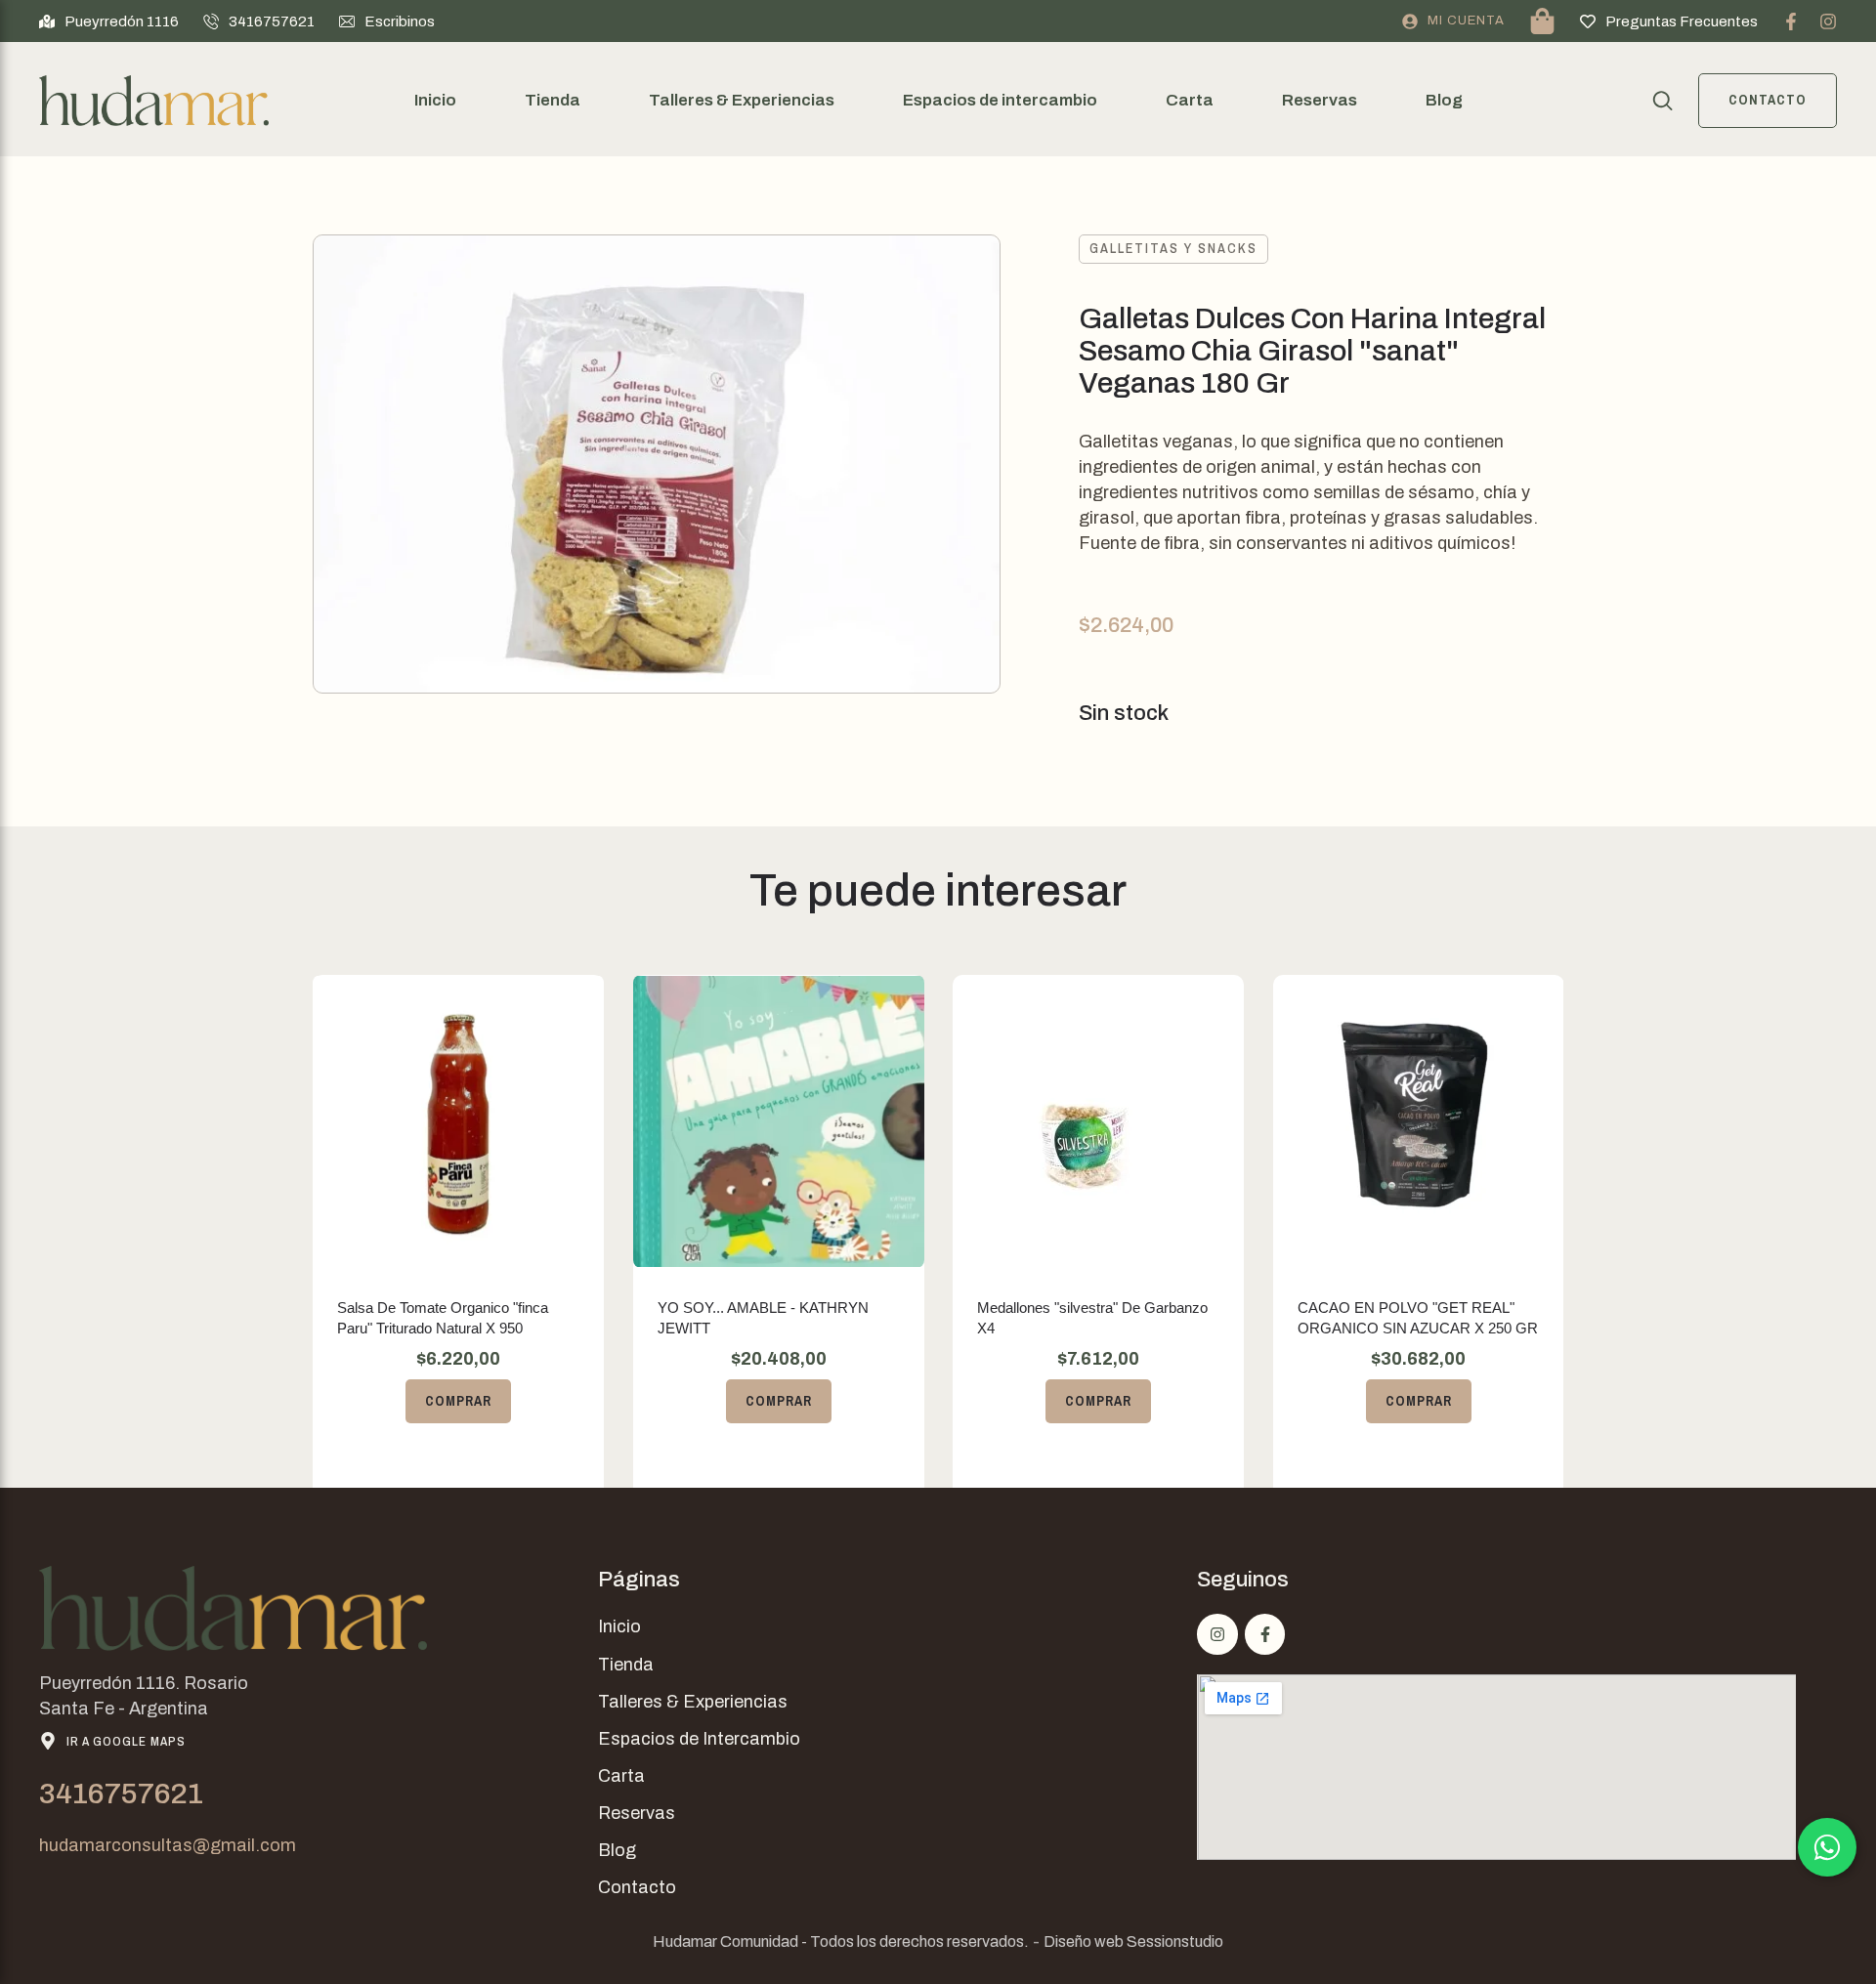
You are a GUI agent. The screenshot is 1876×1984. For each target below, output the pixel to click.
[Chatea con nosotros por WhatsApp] (1827, 1847)
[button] (109, 21)
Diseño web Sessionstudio (1133, 1942)
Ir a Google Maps (126, 1741)
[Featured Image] (458, 1121)
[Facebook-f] (1791, 21)
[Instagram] (1828, 21)
